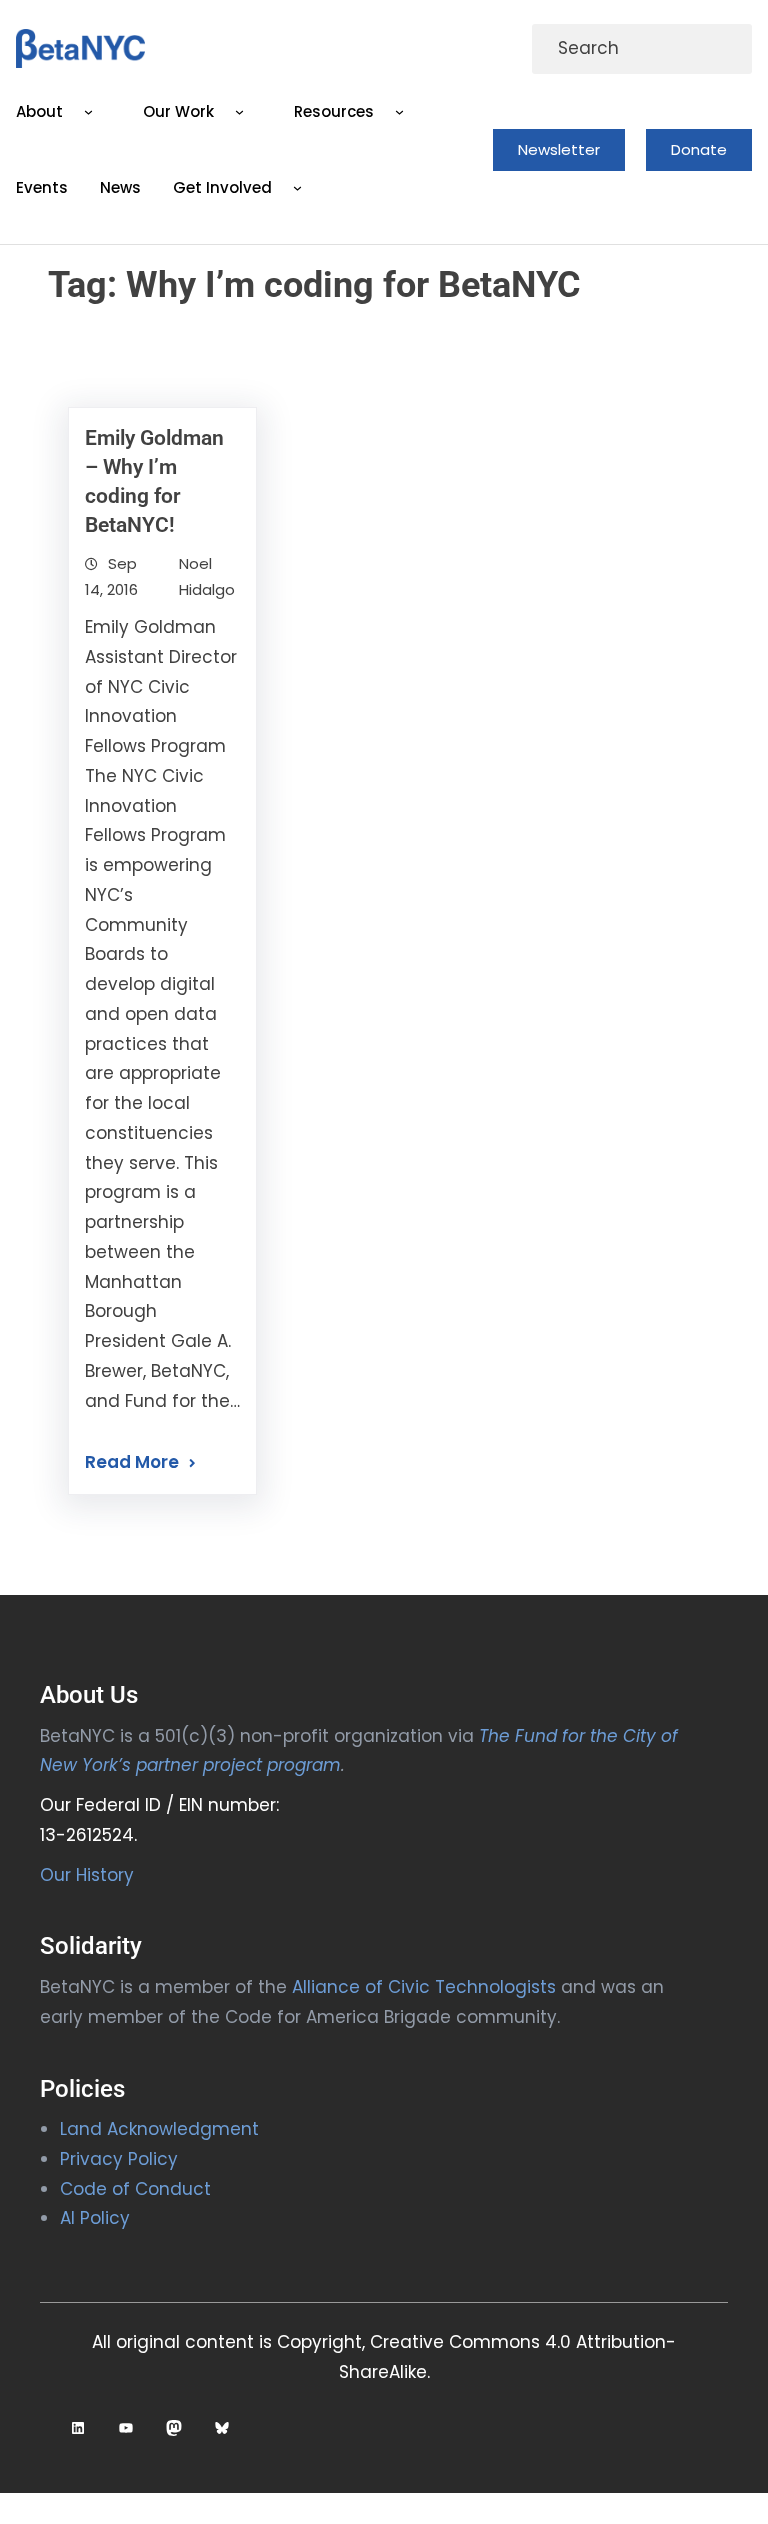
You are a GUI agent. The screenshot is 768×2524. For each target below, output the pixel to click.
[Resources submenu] (399, 112)
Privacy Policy (119, 2159)
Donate (699, 149)
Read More (132, 1462)
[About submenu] (89, 112)
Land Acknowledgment (159, 2129)
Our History (87, 1875)
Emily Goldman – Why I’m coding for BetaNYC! (154, 481)
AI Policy (95, 2218)
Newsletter (559, 149)
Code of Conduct (135, 2189)
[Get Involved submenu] (298, 188)
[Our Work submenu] (240, 112)
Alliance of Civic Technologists (424, 1987)
